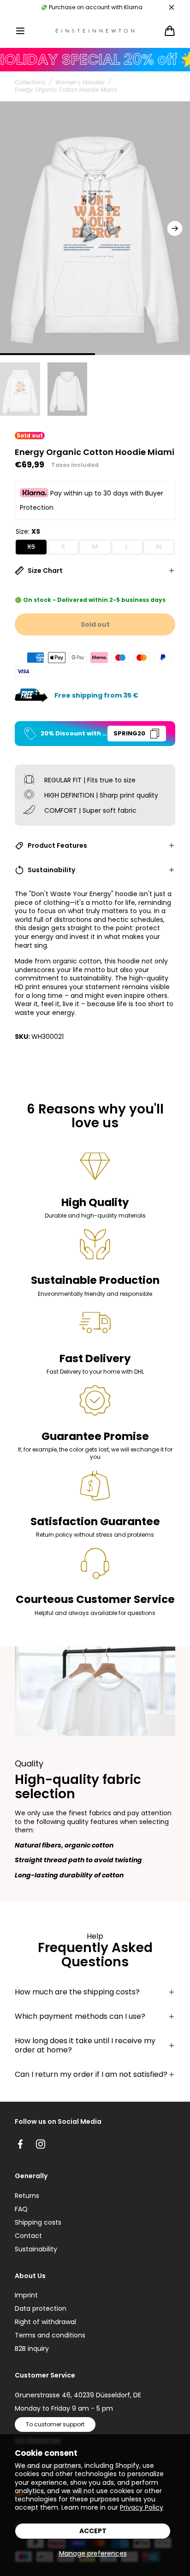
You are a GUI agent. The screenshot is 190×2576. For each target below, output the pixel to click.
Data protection (41, 2308)
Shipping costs (38, 2222)
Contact (28, 2236)
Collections (30, 82)
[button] (20, 31)
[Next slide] (175, 228)
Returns (27, 2196)
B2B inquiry (32, 2349)
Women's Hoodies (80, 82)
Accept (93, 2531)
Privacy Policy (142, 2507)
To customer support (55, 2424)
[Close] (172, 7)
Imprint (26, 2295)
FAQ (21, 2209)
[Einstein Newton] (95, 31)
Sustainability (36, 2249)
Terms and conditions (50, 2335)
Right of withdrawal (45, 2322)
